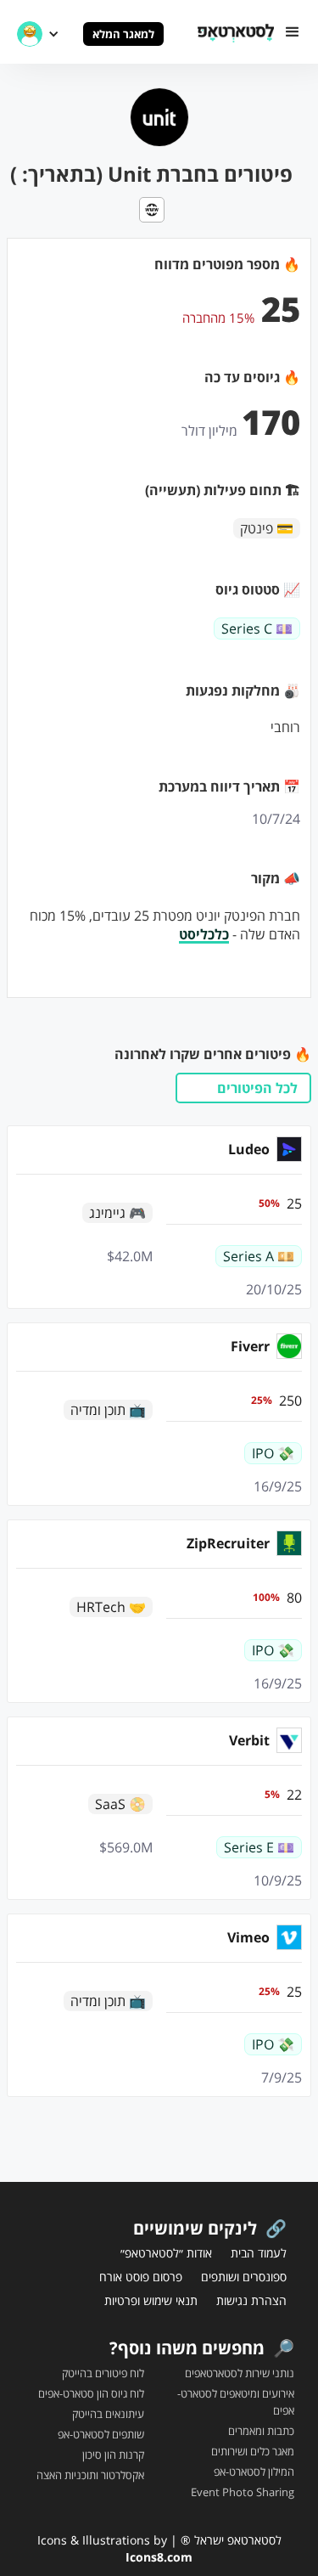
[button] (293, 32)
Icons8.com (159, 2557)
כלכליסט (204, 934)
